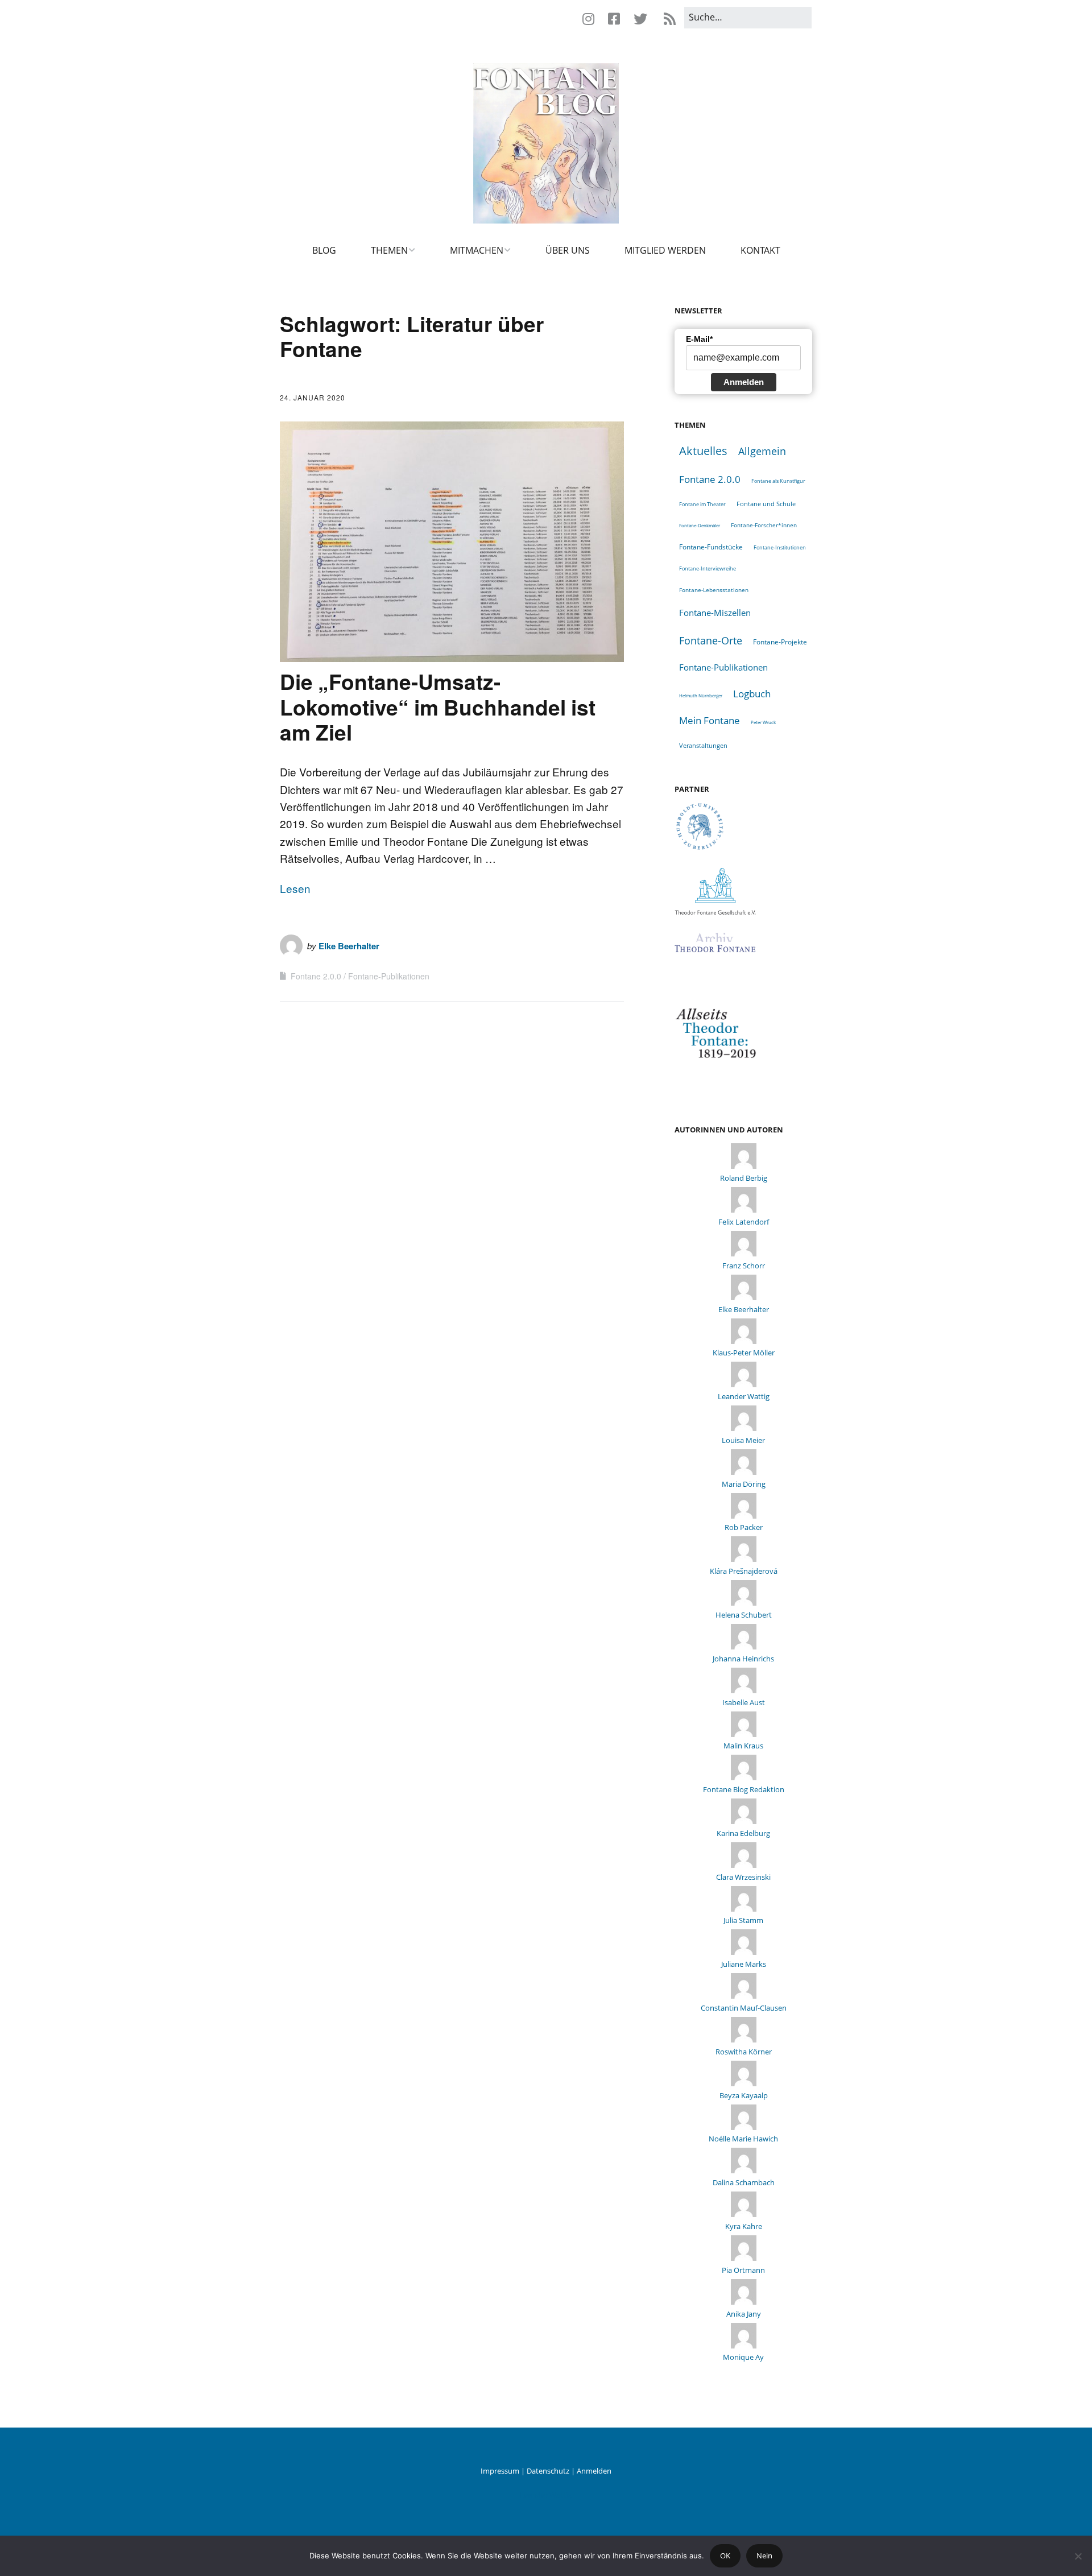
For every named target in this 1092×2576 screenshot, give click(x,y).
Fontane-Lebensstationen (714, 590)
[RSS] (669, 19)
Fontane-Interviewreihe (708, 568)
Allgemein (762, 451)
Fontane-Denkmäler (700, 525)
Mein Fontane (710, 720)
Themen (389, 250)
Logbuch (752, 694)
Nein (764, 2556)
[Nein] (1078, 2556)
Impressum (500, 2471)
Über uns (568, 250)
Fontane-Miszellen (715, 613)
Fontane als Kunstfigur (778, 481)
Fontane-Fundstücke (711, 547)
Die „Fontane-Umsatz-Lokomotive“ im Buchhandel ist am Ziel (438, 706)
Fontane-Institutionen (780, 547)
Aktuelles (703, 451)
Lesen (295, 888)
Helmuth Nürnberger (701, 695)
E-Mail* (699, 339)
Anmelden (744, 382)
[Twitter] (640, 19)
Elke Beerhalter (349, 946)
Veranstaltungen (703, 745)
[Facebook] (614, 19)
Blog (324, 250)
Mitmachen (477, 250)
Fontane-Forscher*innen (764, 525)
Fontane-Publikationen (389, 976)
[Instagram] (591, 19)
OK (725, 2556)
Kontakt (760, 250)
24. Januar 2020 (313, 397)
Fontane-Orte (711, 640)
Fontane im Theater (702, 504)
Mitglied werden (665, 250)
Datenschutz (548, 2471)
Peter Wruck (763, 722)
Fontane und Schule (766, 504)
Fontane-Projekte (780, 642)
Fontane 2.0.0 (316, 976)
